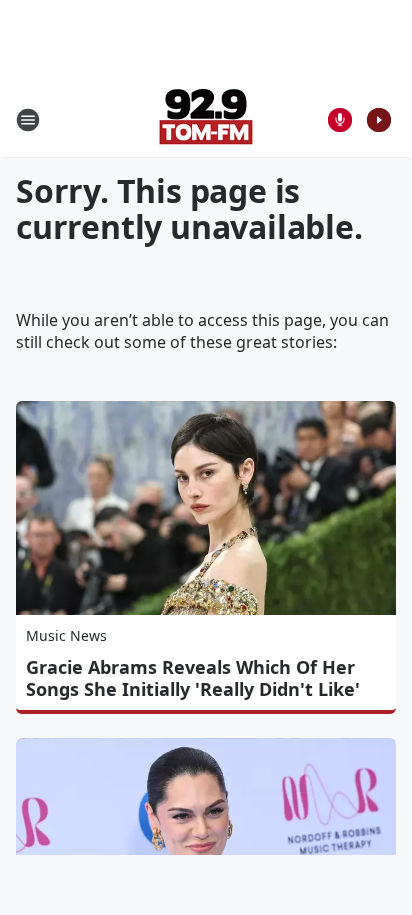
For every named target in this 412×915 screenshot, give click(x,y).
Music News (66, 635)
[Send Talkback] (340, 120)
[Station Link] (206, 119)
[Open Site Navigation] (28, 120)
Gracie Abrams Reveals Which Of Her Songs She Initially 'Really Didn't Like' (193, 678)
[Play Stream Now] (379, 120)
